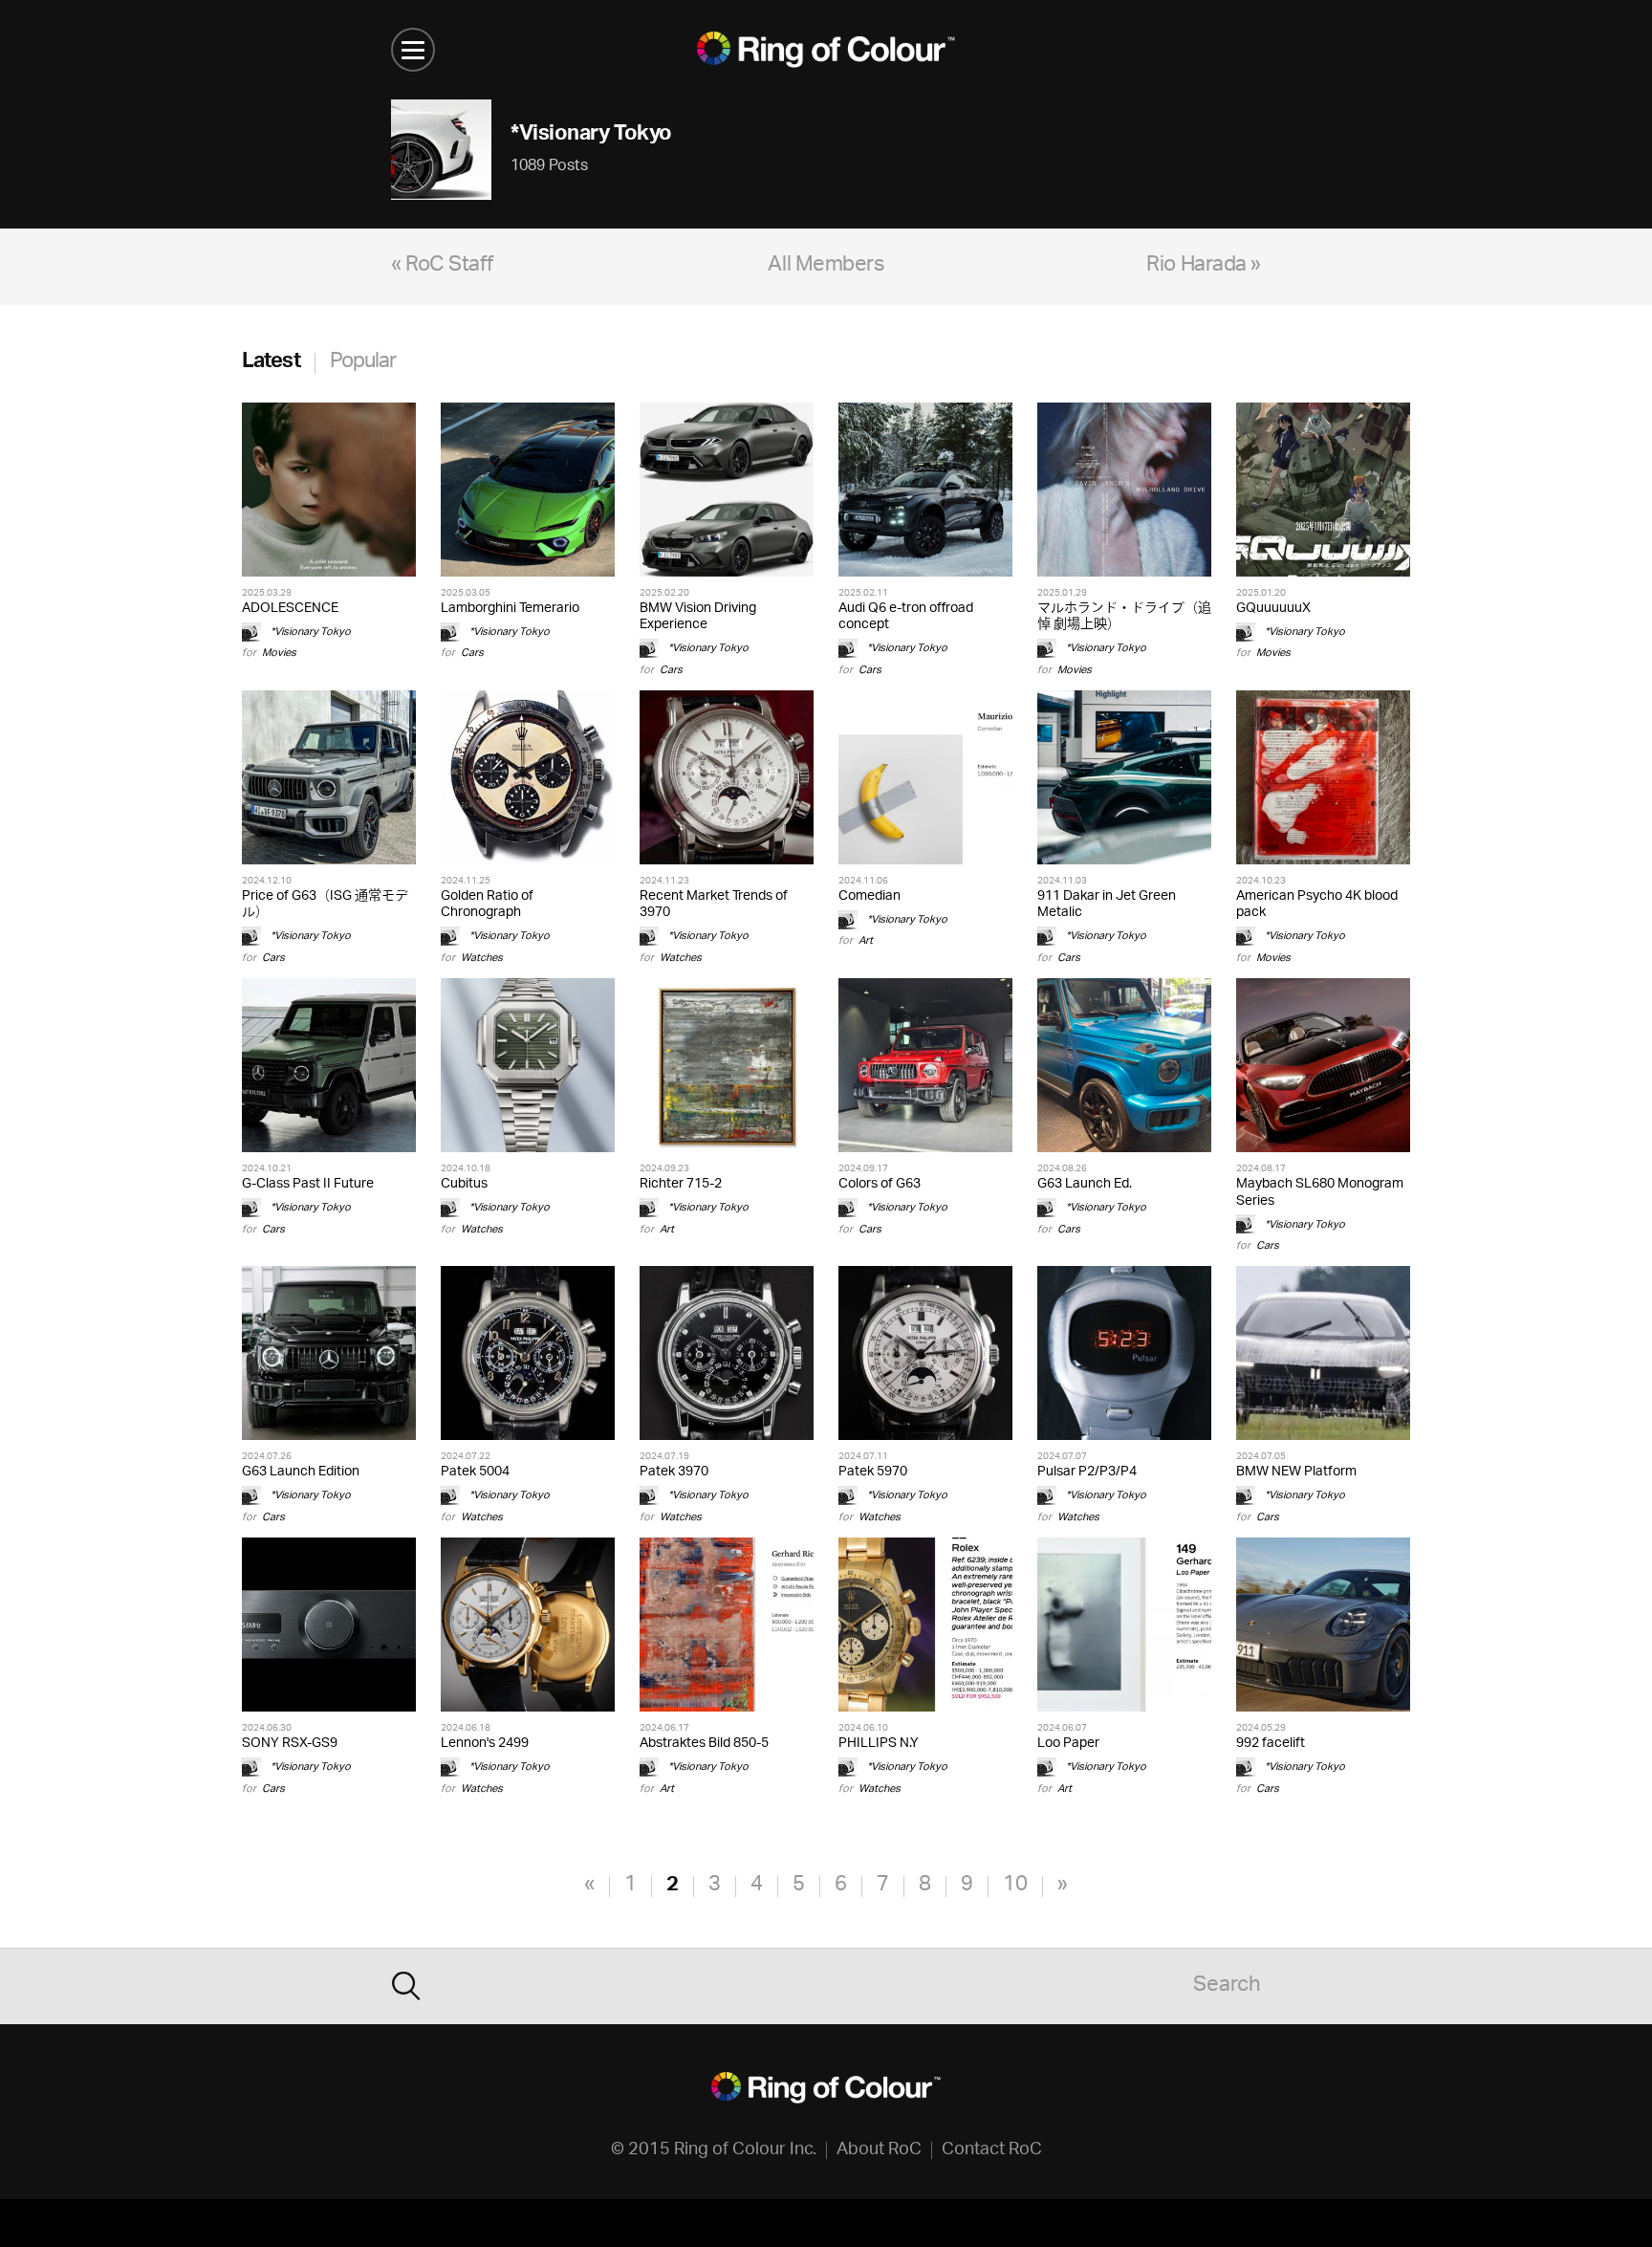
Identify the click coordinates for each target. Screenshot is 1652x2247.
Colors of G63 (880, 1184)
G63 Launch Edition (301, 1472)
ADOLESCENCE (290, 609)
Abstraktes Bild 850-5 (704, 1744)
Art (866, 940)
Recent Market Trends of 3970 (714, 905)
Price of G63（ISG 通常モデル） (325, 905)
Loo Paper (1068, 1744)
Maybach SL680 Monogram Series (1320, 1192)
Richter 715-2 (681, 1184)
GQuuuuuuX (1273, 609)
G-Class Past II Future (308, 1184)
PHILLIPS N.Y (879, 1744)
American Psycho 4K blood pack (1317, 905)
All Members (826, 266)
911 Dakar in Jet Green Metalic (1107, 905)
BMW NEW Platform (1296, 1472)
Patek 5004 (475, 1472)
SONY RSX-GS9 (290, 1744)
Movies (279, 653)
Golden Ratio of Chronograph (487, 905)
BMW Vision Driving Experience (698, 617)
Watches (482, 958)
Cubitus (464, 1184)
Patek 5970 (873, 1472)
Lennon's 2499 (485, 1744)
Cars (472, 653)
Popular (363, 363)
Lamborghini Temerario (510, 609)
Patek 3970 (674, 1472)
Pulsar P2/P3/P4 (1087, 1472)
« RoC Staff (442, 266)
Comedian (869, 896)
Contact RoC (992, 2150)
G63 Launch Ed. (1085, 1184)
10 (1015, 1886)
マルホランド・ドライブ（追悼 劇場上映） (1124, 617)
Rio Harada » (1204, 266)
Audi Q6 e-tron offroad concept (906, 617)
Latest (271, 363)
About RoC (879, 2150)
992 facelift (1271, 1744)
